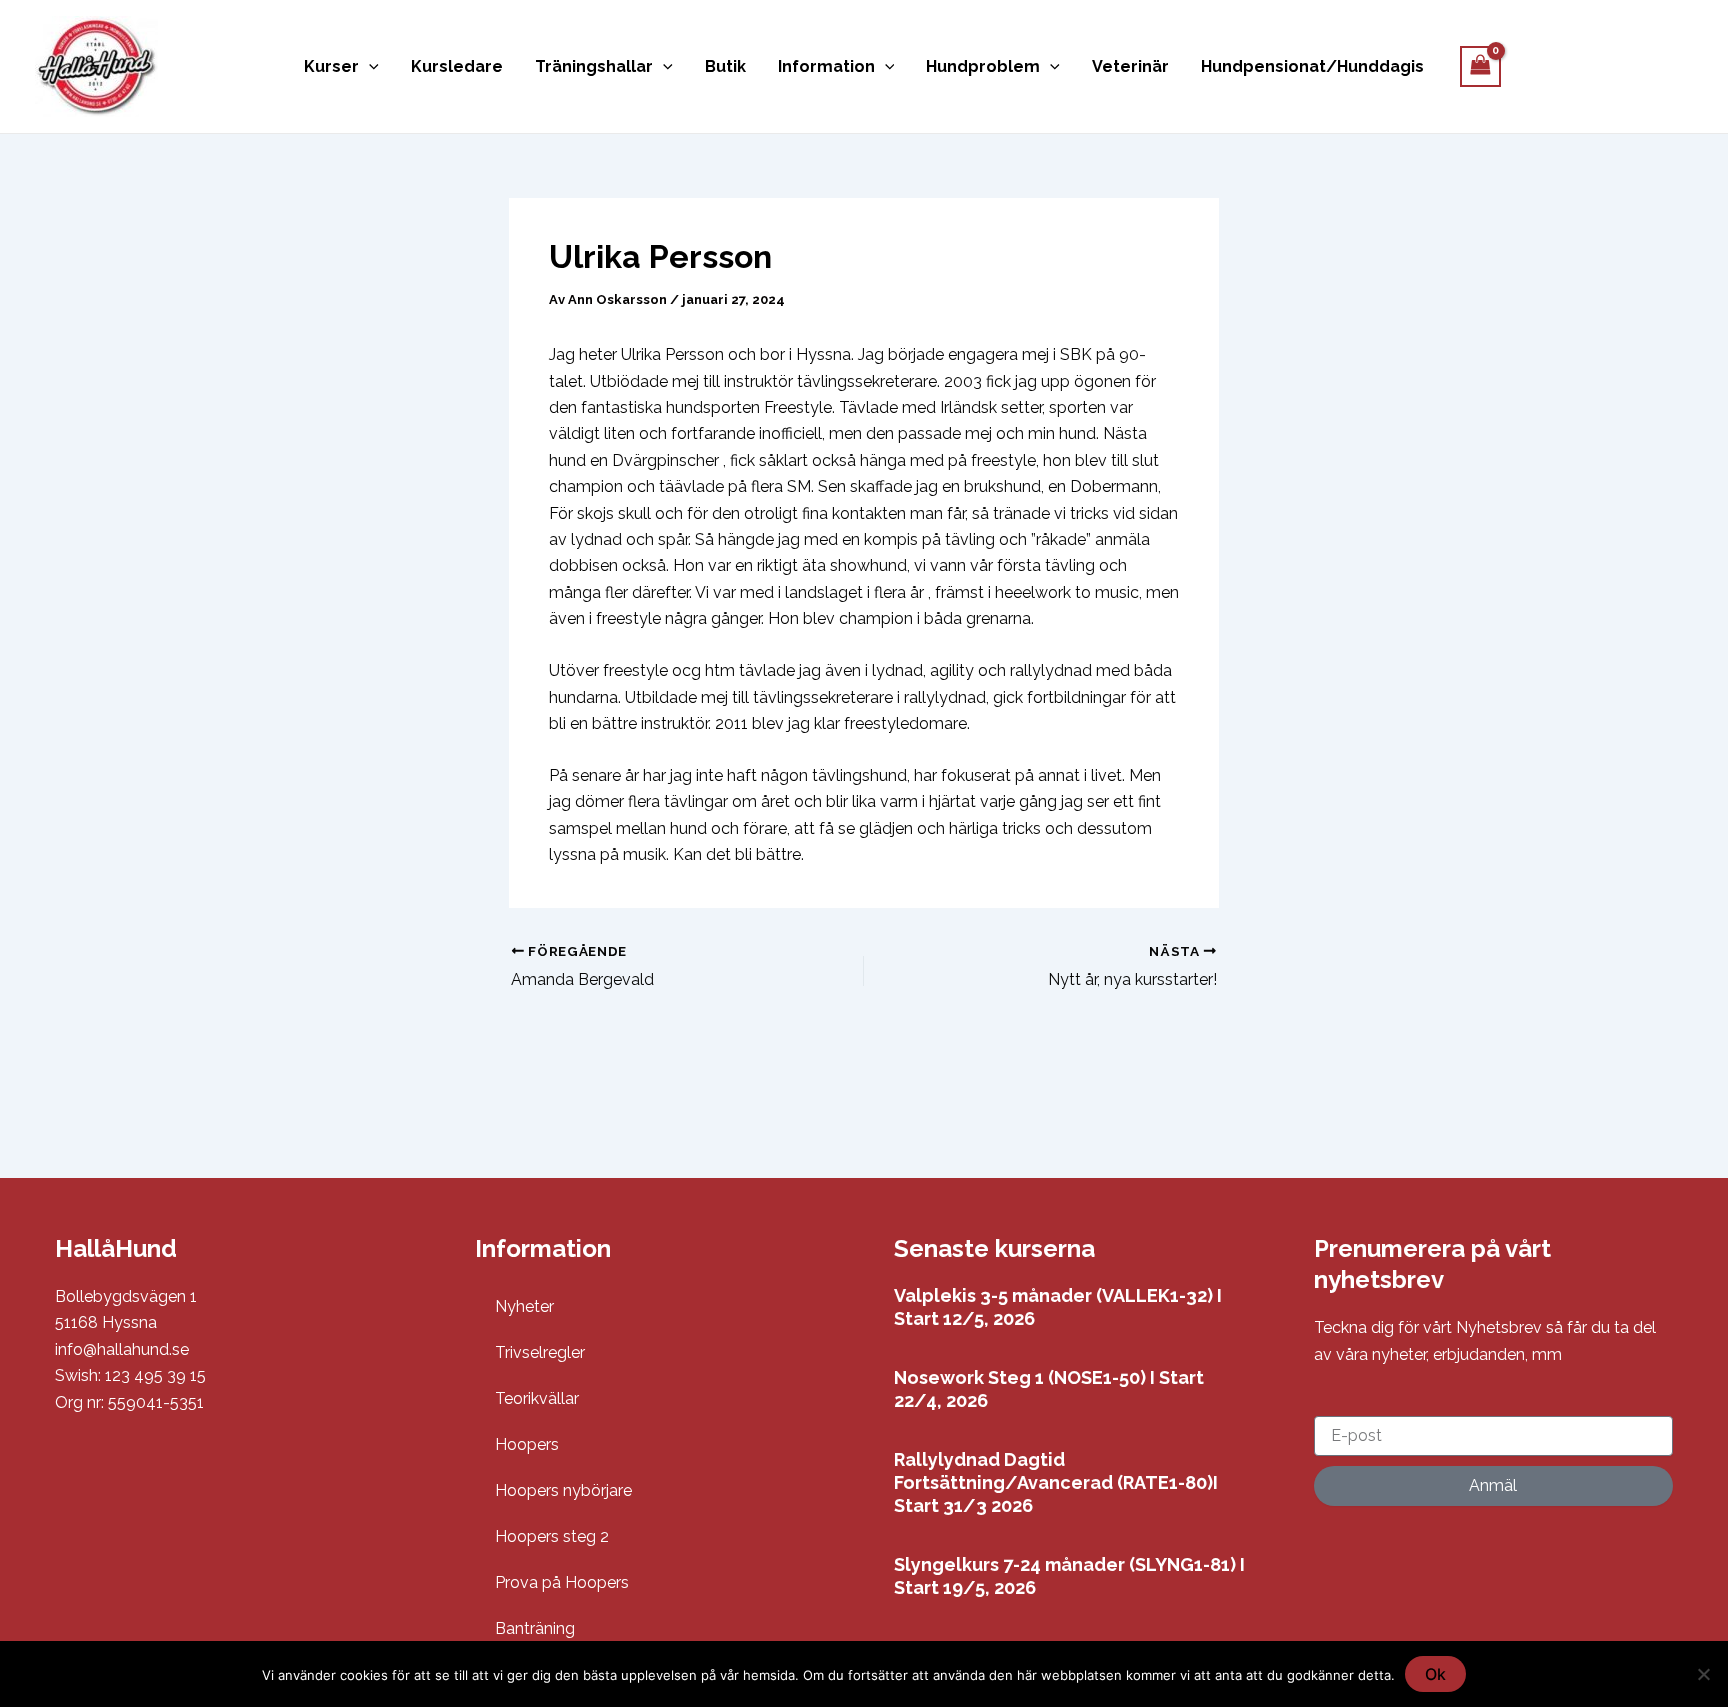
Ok (1435, 1674)
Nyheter (524, 1306)
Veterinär (1130, 66)
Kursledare (457, 66)
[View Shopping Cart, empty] (1481, 66)
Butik (725, 66)
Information (826, 66)
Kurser (331, 66)
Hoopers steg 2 (552, 1536)
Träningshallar (594, 66)
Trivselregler (540, 1352)
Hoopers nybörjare (563, 1490)
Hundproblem (983, 66)
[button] (369, 66)
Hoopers (527, 1444)
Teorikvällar (537, 1398)
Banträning (535, 1628)
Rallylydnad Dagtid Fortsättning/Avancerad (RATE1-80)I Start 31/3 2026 (1056, 1483)
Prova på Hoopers (562, 1582)
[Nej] (1703, 1674)
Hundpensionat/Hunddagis (1312, 66)
